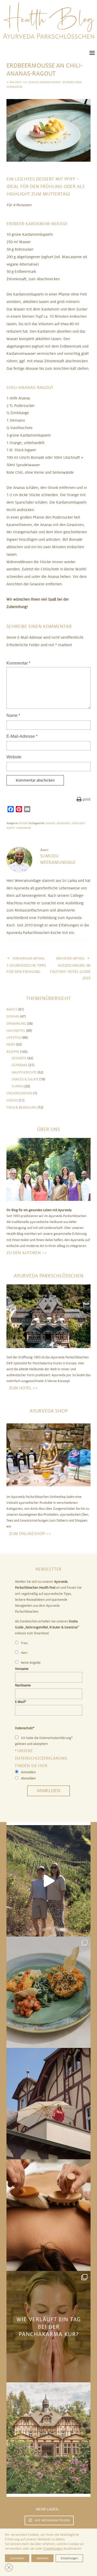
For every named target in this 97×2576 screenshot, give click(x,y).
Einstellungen (53, 2549)
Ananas (50, 823)
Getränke (20, 1065)
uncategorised (19, 1093)
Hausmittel (16, 1031)
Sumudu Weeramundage (44, 82)
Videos (12, 1101)
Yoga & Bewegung (22, 1107)
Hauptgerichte (24, 1072)
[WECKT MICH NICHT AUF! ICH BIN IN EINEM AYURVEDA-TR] (48, 2104)
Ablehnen (42, 2558)
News (11, 1045)
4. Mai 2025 (14, 82)
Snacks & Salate (25, 1079)
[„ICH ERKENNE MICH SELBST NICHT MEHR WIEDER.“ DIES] (48, 2215)
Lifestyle (14, 1038)
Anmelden (48, 1791)
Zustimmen (17, 2558)
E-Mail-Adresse (22, 736)
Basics (12, 1010)
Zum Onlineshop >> (30, 1534)
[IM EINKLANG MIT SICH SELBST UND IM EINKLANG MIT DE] (48, 1881)
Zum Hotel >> (23, 1388)
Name (13, 715)
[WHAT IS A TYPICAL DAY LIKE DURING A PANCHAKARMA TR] (48, 2327)
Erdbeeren (63, 823)
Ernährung (16, 1024)
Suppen (18, 1086)
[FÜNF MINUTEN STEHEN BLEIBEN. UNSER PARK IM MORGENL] (48, 2438)
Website (14, 757)
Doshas (13, 1016)
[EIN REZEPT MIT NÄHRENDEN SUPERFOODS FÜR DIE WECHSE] (48, 1992)
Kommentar (18, 663)
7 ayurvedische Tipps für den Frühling (26, 965)
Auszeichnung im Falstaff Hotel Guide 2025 (70, 969)
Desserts (24, 823)
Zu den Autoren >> (27, 1253)
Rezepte (13, 1052)
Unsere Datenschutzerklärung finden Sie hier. (41, 1758)
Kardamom (24, 828)
